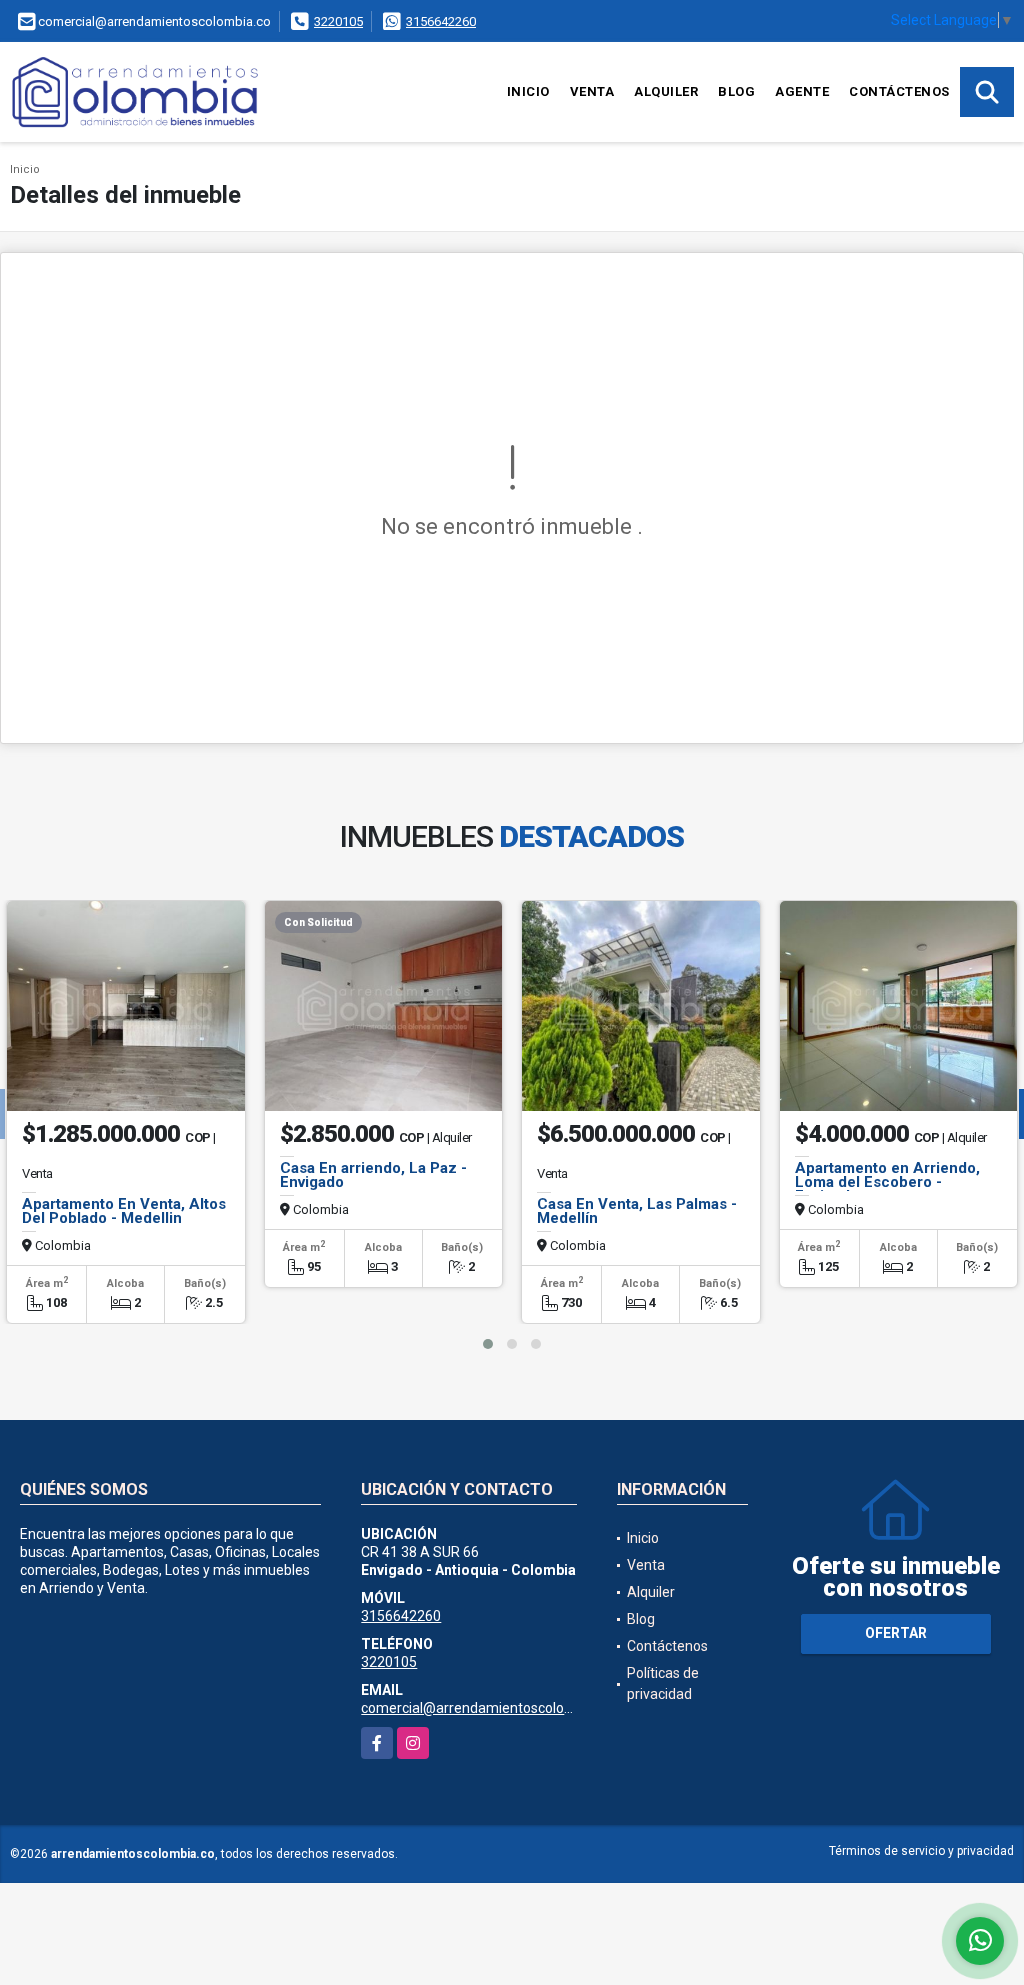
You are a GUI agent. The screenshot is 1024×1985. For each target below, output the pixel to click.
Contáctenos (899, 91)
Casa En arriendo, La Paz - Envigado (373, 1175)
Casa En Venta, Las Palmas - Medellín (637, 1211)
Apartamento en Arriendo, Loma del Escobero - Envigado (887, 1182)
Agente (802, 91)
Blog (736, 91)
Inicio (528, 91)
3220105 (338, 21)
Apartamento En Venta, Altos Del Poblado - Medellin (124, 1211)
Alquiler (666, 91)
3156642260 (441, 21)
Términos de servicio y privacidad (921, 1851)
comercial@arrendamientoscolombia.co (487, 1708)
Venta (592, 91)
